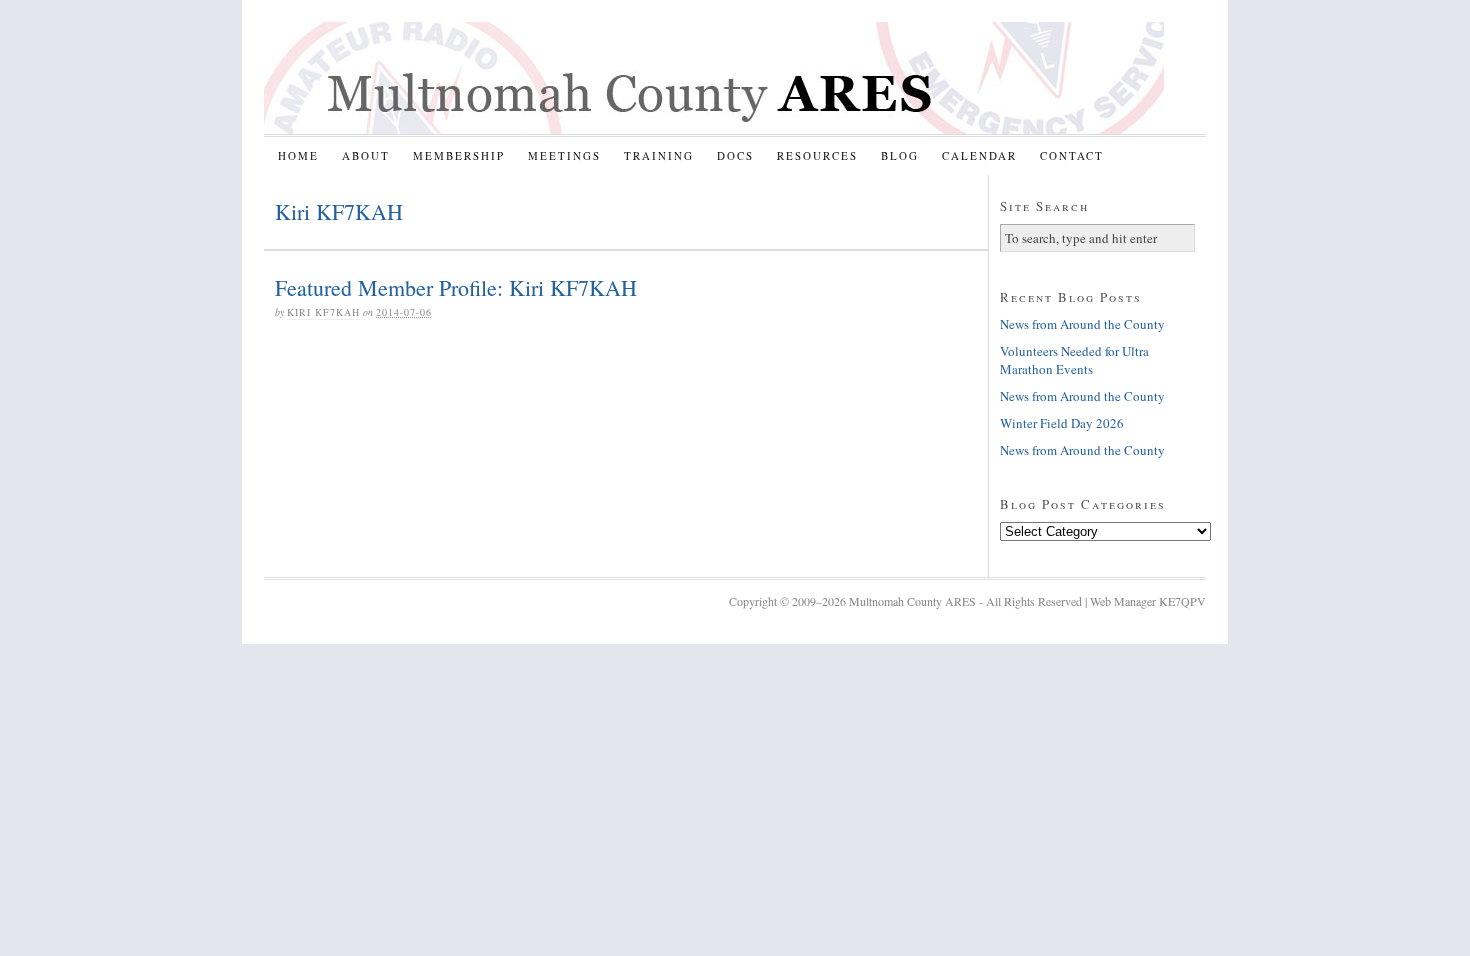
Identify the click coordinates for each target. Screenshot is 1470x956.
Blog (900, 155)
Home (298, 155)
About (366, 155)
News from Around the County (1082, 324)
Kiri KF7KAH (323, 312)
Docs (735, 155)
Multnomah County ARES (714, 78)
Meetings (564, 155)
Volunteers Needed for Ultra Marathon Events (1074, 360)
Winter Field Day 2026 (1062, 423)
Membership (459, 155)
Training (659, 155)
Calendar (979, 155)
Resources (817, 155)
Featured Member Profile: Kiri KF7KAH (456, 287)
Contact (1072, 155)
